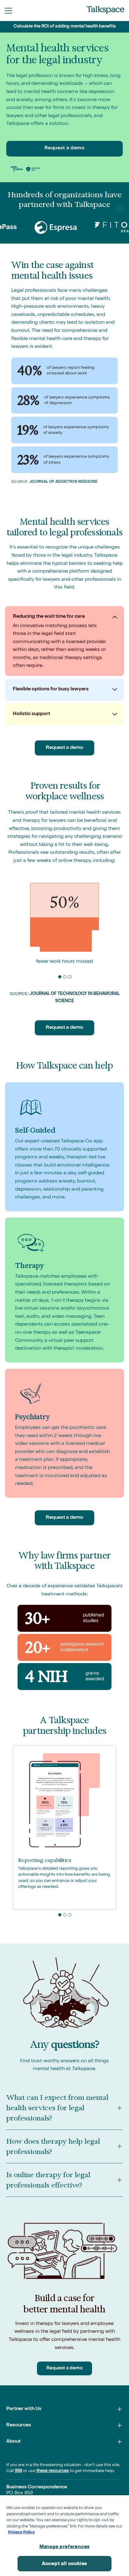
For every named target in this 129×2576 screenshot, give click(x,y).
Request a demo (65, 148)
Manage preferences (64, 2547)
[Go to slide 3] (70, 976)
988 (18, 2471)
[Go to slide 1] (59, 976)
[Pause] (119, 209)
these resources (53, 2471)
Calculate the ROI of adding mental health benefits (65, 27)
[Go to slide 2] (64, 976)
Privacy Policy (21, 2533)
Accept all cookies (64, 2564)
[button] (8, 11)
